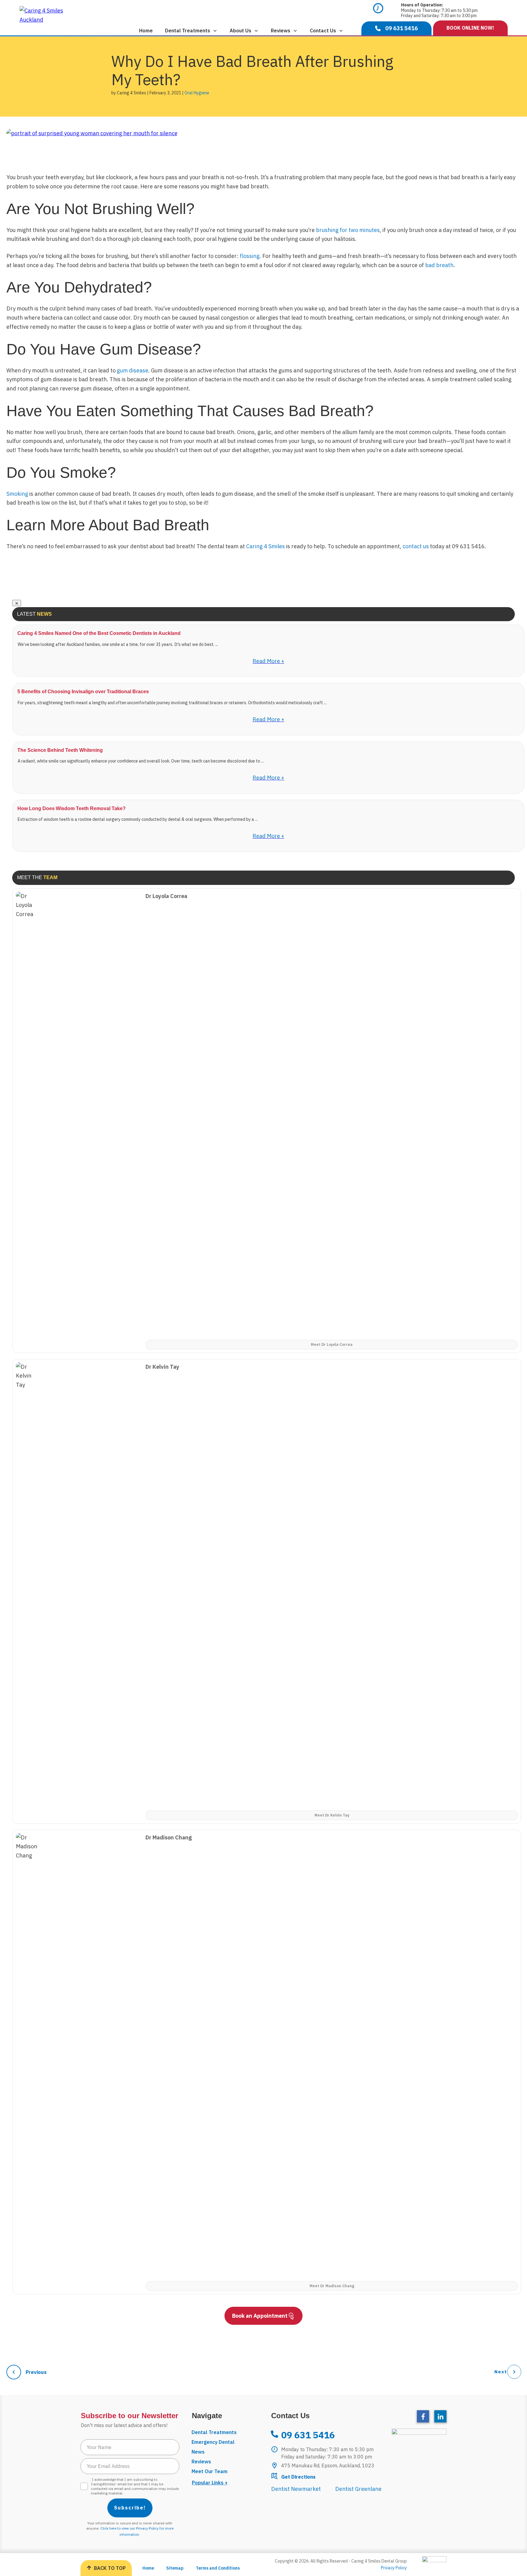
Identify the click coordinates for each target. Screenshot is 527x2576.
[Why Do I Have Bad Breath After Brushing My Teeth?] (92, 136)
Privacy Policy (394, 2568)
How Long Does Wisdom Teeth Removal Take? (72, 808)
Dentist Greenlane (358, 2489)
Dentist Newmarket (296, 2489)
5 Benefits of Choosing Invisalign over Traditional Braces (83, 692)
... (217, 644)
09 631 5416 (308, 2435)
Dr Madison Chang (169, 1837)
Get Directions (298, 2477)
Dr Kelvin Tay (162, 1367)
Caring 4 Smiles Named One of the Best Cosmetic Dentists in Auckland (99, 633)
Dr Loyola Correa (166, 896)
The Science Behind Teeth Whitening (60, 750)
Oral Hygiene (197, 93)
